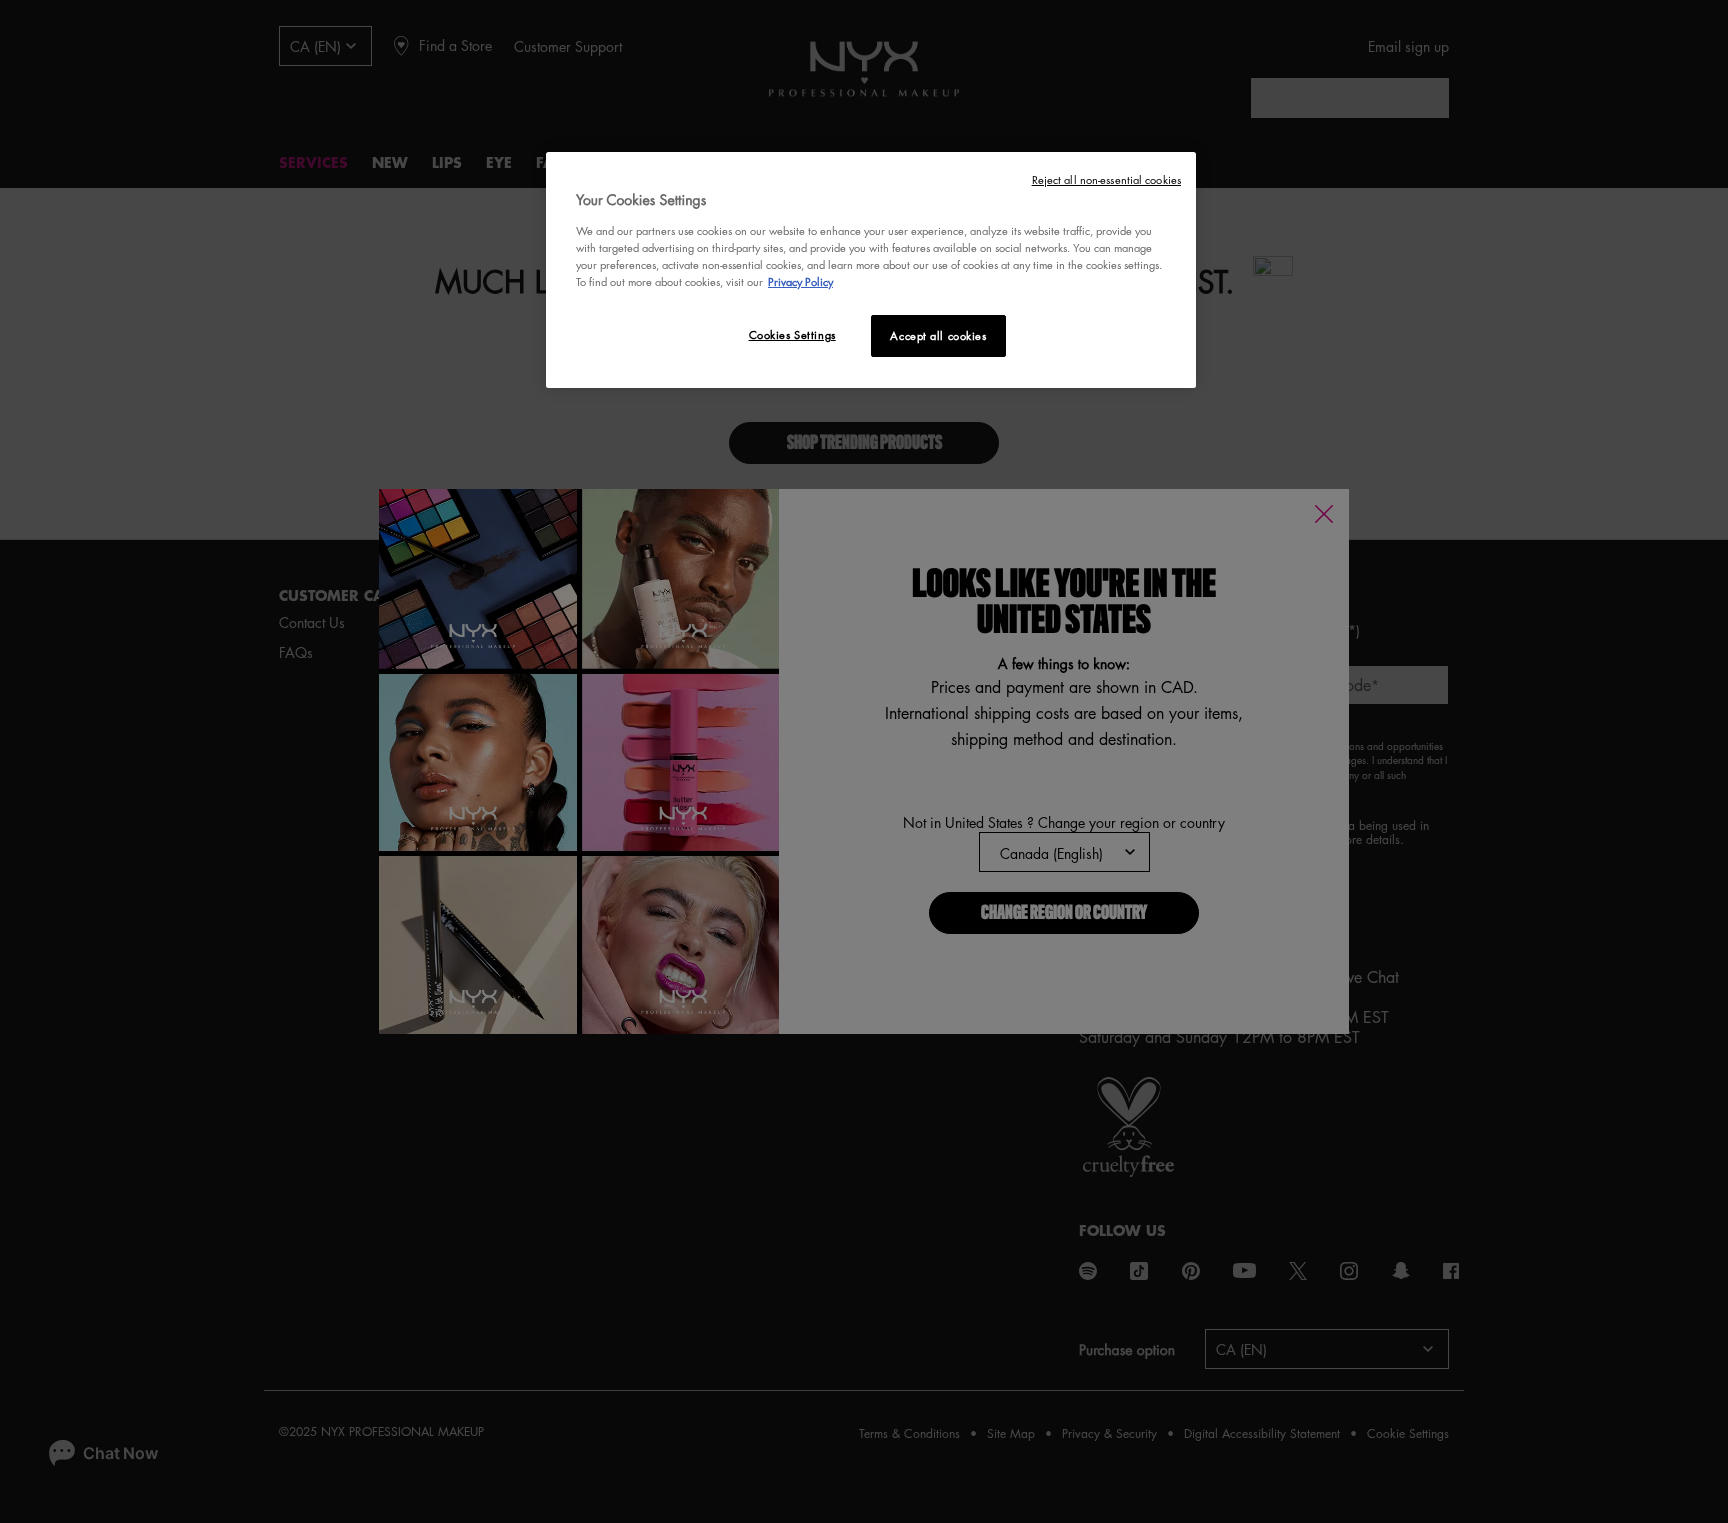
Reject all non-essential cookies (1106, 179)
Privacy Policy (800, 281)
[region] (871, 270)
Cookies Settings (792, 334)
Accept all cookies (938, 335)
